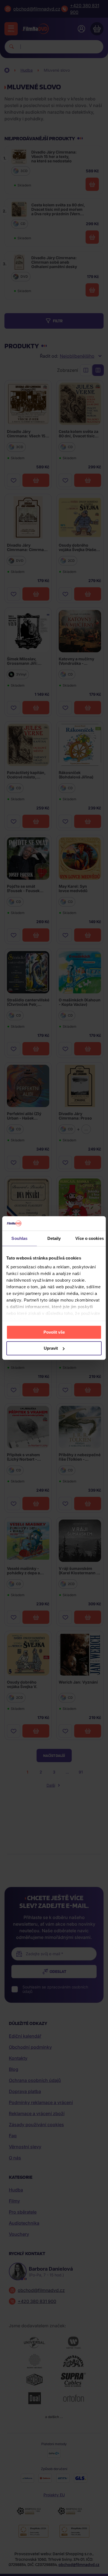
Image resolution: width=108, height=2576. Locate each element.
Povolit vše (54, 1332)
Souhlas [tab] (19, 1238)
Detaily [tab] (54, 1238)
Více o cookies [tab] (89, 1238)
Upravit (51, 1348)
